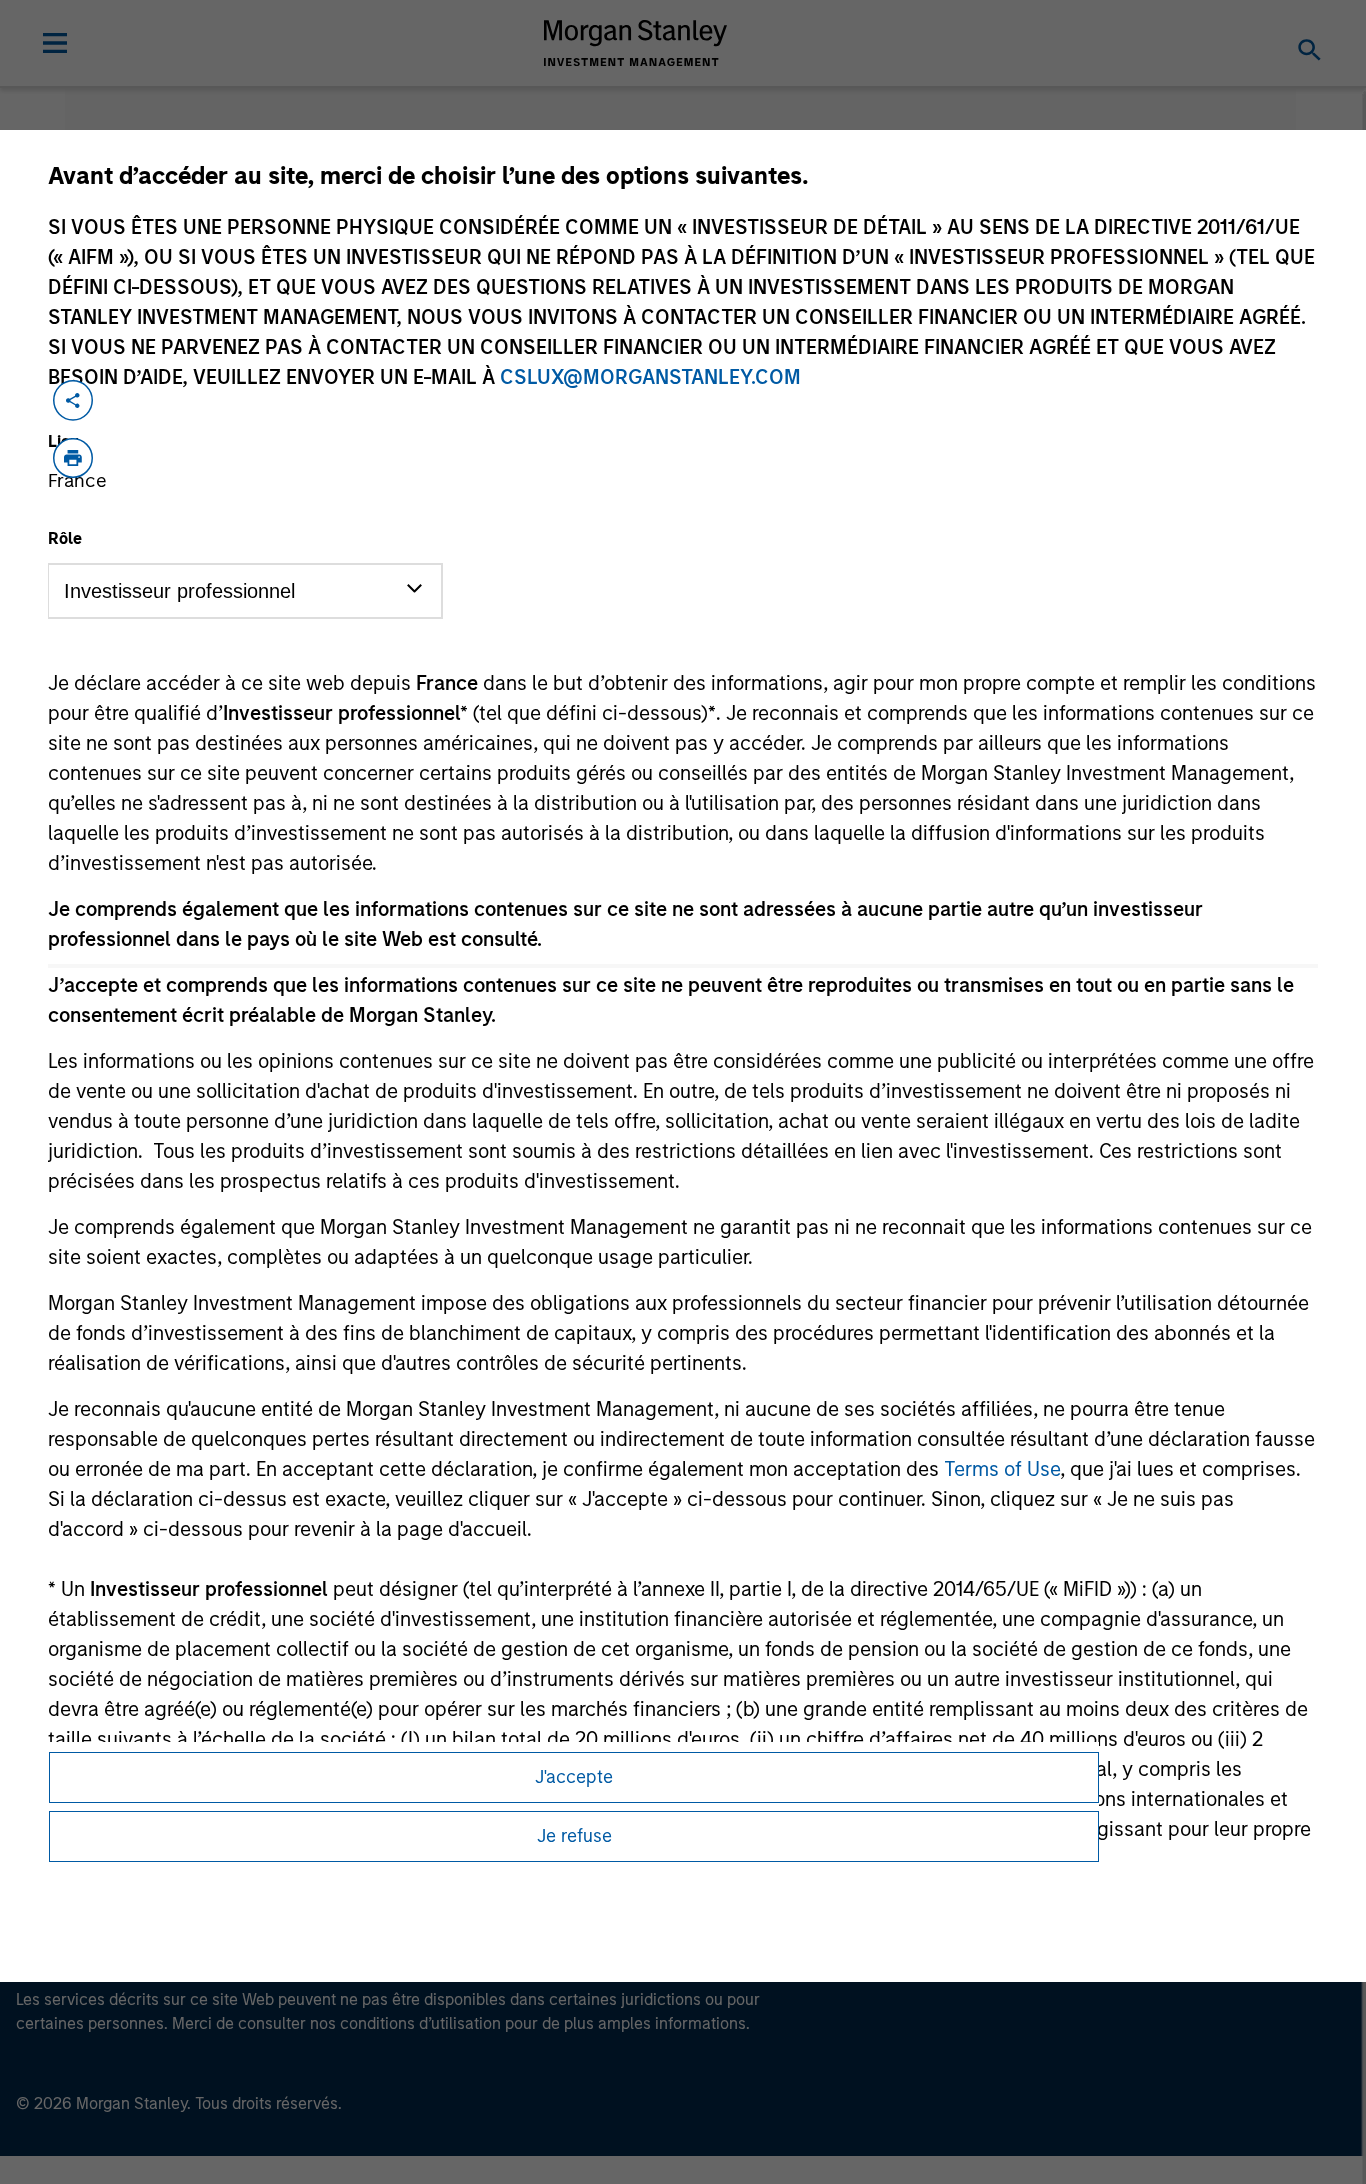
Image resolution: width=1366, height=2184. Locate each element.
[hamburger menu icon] (55, 43)
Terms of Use (1002, 1469)
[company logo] (636, 43)
